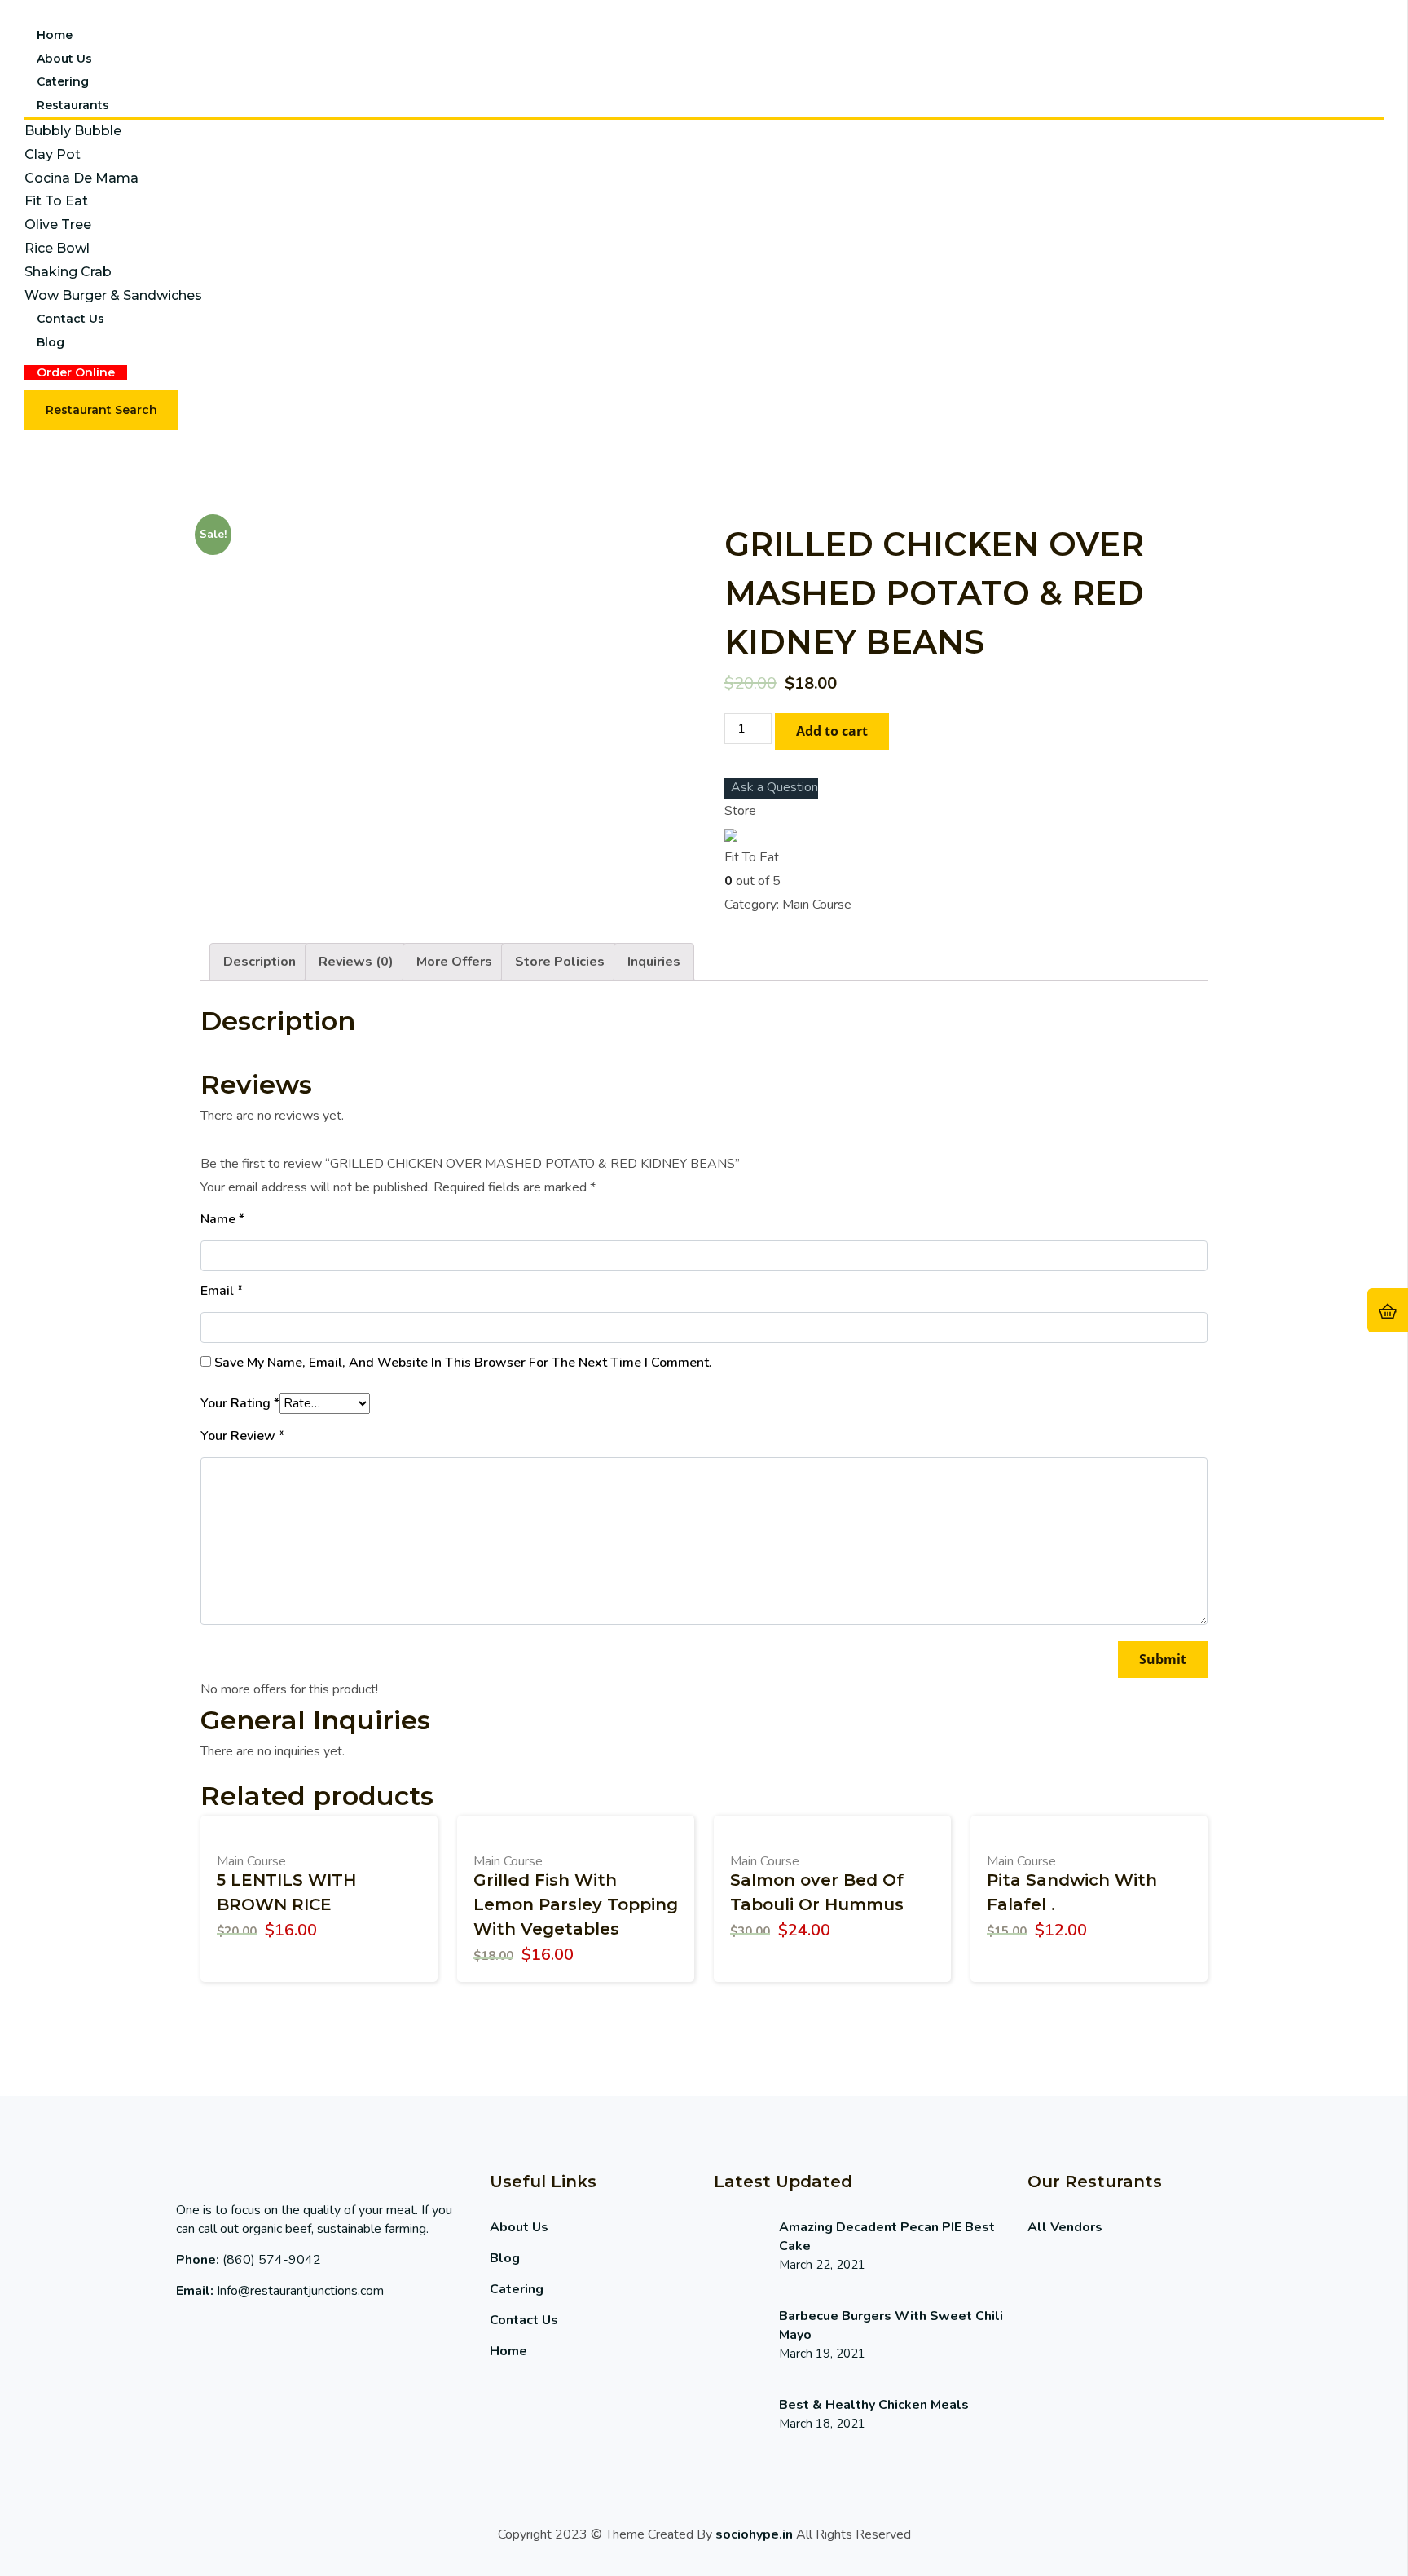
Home (55, 35)
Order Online (76, 372)
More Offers (454, 962)
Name (222, 1219)
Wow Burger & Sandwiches (113, 295)
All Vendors (1065, 2227)
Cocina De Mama (81, 178)
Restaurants (73, 105)
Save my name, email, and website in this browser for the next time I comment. (463, 1363)
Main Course (817, 905)
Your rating (240, 1403)
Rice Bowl (57, 248)
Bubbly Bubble (73, 131)
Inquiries (654, 962)
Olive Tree (58, 225)
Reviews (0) (356, 962)
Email (222, 1291)
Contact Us (70, 319)
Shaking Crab (68, 272)
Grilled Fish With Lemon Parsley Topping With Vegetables (576, 1904)
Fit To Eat (56, 201)
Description (260, 962)
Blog (51, 342)
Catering (63, 81)
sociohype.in (754, 2534)
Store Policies (560, 962)
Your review (242, 1436)
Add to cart (832, 731)
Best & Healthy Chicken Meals (874, 2405)
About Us (64, 59)
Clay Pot (53, 154)
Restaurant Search (101, 410)
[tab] (260, 962)
